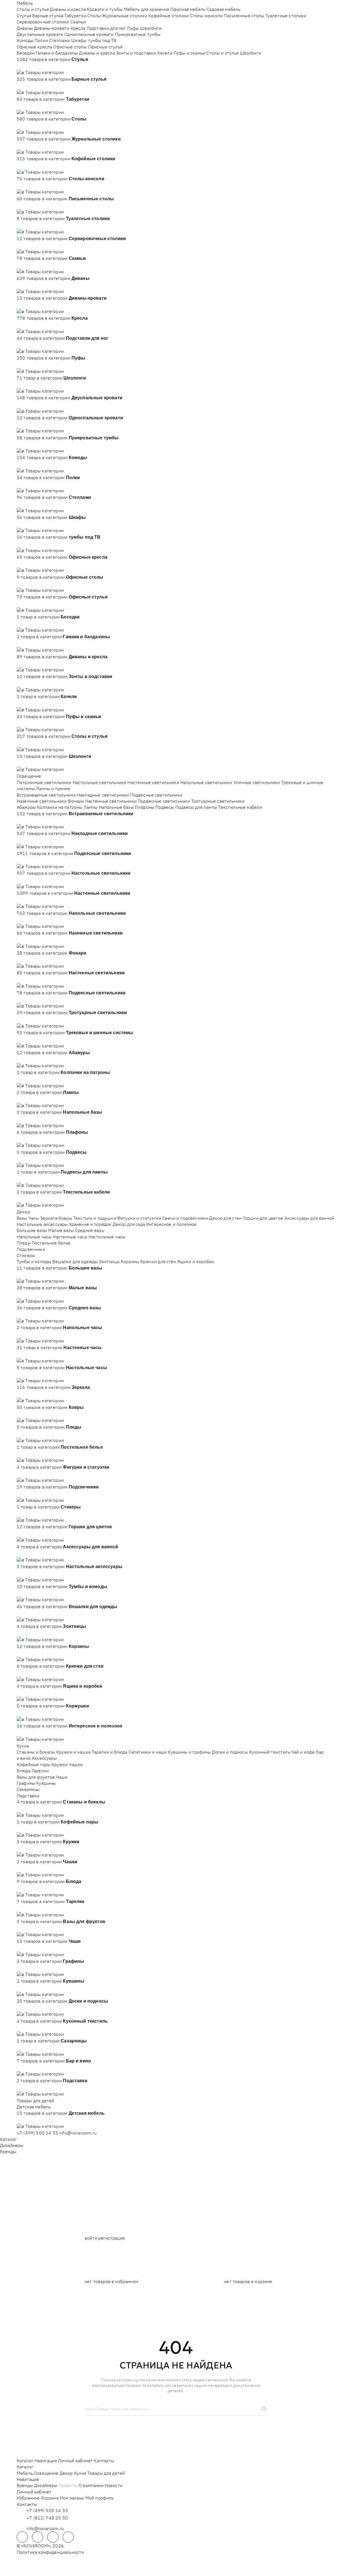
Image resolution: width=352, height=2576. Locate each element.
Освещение (29, 776)
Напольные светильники (206, 782)
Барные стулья (48, 16)
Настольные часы (107, 1237)
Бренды (8, 2151)
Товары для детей (35, 2101)
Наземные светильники (42, 801)
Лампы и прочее (53, 788)
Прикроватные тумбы (138, 34)
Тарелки (40, 1771)
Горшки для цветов (263, 1218)
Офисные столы (70, 47)
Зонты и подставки (136, 53)
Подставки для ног (106, 28)
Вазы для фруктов (36, 1777)
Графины (26, 1783)
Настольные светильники (100, 782)
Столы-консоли (206, 16)
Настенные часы (70, 1237)
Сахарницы (28, 1789)
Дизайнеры (12, 2145)
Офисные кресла (34, 47)
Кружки (60, 1764)
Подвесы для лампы (196, 807)
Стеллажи (59, 40)
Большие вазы (32, 1230)
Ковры (65, 1218)
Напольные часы (34, 1237)
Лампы (91, 807)
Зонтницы (109, 1261)
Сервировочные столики (43, 22)
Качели (165, 53)
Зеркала (49, 1218)
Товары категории (45, 72)
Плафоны (144, 807)
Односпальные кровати (89, 34)
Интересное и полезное (171, 1224)
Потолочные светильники (44, 782)
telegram (22, 2537)
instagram (53, 2537)
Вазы (22, 1218)
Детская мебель (34, 2107)
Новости (114, 2485)
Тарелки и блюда (109, 1752)
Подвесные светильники (156, 795)
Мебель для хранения (147, 9)
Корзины (130, 1261)
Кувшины (46, 1783)
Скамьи (78, 22)
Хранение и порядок (90, 1224)
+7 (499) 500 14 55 (37, 2133)
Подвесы (165, 807)
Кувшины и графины (189, 1752)
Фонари (76, 801)
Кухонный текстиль (270, 1752)
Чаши (62, 1777)
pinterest (68, 2537)
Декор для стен (225, 1218)
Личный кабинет (75, 2461)
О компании (91, 2485)
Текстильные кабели (240, 807)
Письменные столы (244, 16)
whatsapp (38, 2537)
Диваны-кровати (51, 28)
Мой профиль (100, 2498)
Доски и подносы (230, 1752)
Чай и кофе (303, 1752)
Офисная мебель (188, 9)
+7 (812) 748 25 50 (47, 2518)
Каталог (8, 2139)
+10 (29, 66)
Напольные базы (116, 807)
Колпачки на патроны (59, 807)
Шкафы (79, 40)
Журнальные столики (125, 16)
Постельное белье (51, 1243)
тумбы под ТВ (102, 40)
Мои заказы (72, 2498)
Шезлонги (151, 28)
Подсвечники (31, 1249)
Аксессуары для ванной (309, 1218)
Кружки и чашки (73, 1752)
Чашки (76, 1764)
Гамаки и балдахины (57, 53)
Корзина (50, 2498)
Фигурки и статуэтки (139, 1218)
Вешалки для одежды (75, 1261)
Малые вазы (61, 1230)
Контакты (104, 2461)
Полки (41, 40)
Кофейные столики (169, 16)
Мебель (25, 3)
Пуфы (133, 28)
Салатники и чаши (148, 1752)
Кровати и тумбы (105, 9)
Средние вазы (90, 1230)
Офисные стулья (105, 47)
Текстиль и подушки (95, 1218)
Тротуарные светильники (218, 801)
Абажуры (26, 807)
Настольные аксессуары (42, 1224)
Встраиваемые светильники (46, 795)
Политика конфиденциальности (50, 2552)
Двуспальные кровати (40, 34)
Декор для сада (129, 1224)
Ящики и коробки (196, 1261)
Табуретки (75, 16)
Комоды (25, 40)
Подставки (28, 1796)
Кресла (78, 28)
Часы (34, 1218)
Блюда (24, 1771)
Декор (23, 1212)
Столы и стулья (33, 9)
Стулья (24, 16)
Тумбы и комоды (34, 1261)
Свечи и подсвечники (185, 1218)
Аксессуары (44, 1758)
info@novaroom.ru (78, 2133)
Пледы (24, 1243)
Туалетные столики (286, 16)
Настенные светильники (153, 782)
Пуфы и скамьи (189, 53)
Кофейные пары (34, 1764)
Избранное (28, 2498)
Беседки (26, 53)
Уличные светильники (257, 782)
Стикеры (26, 1255)
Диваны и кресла (68, 9)
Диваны (25, 28)
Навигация (45, 2461)
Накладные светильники (103, 795)
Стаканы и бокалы (36, 1752)
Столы (94, 16)
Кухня (23, 1746)
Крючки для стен (158, 1261)
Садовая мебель (223, 9)
